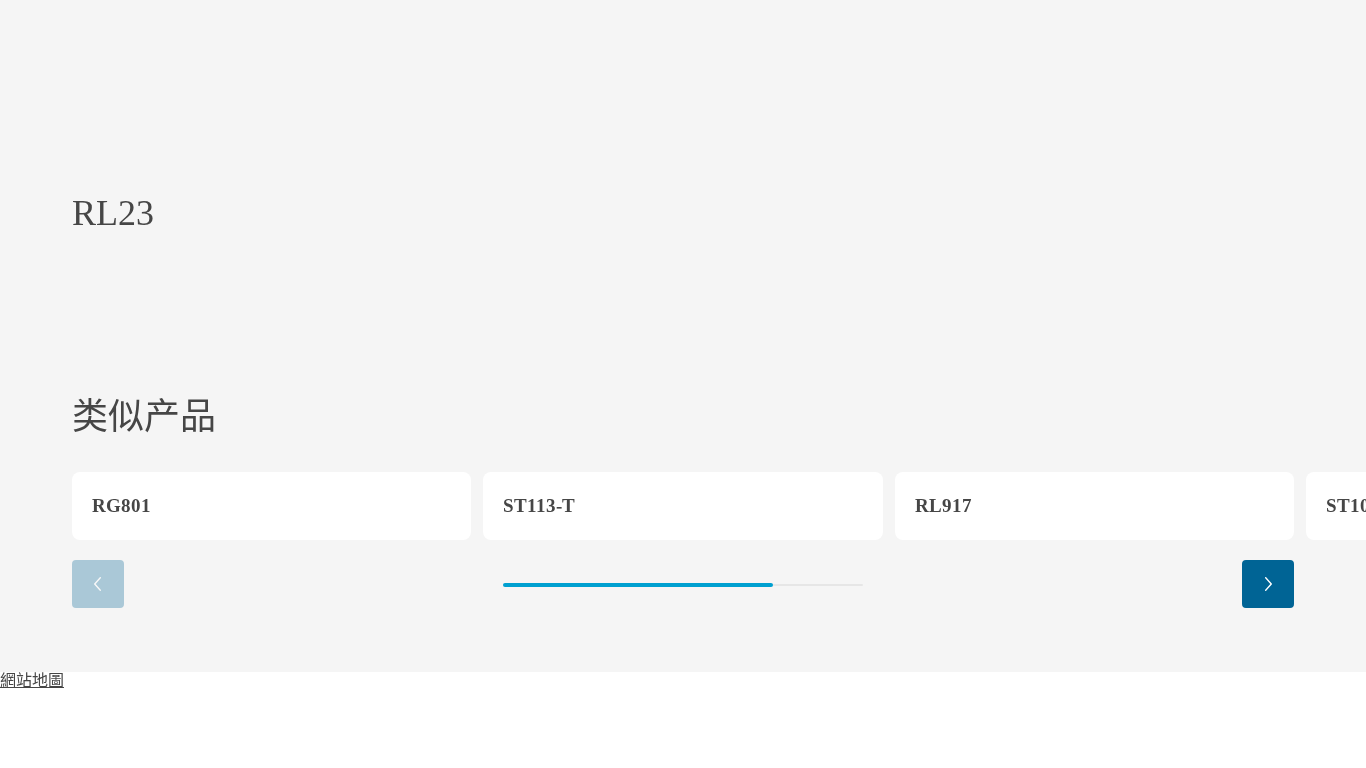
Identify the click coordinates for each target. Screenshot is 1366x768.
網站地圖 (32, 680)
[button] (1268, 584)
